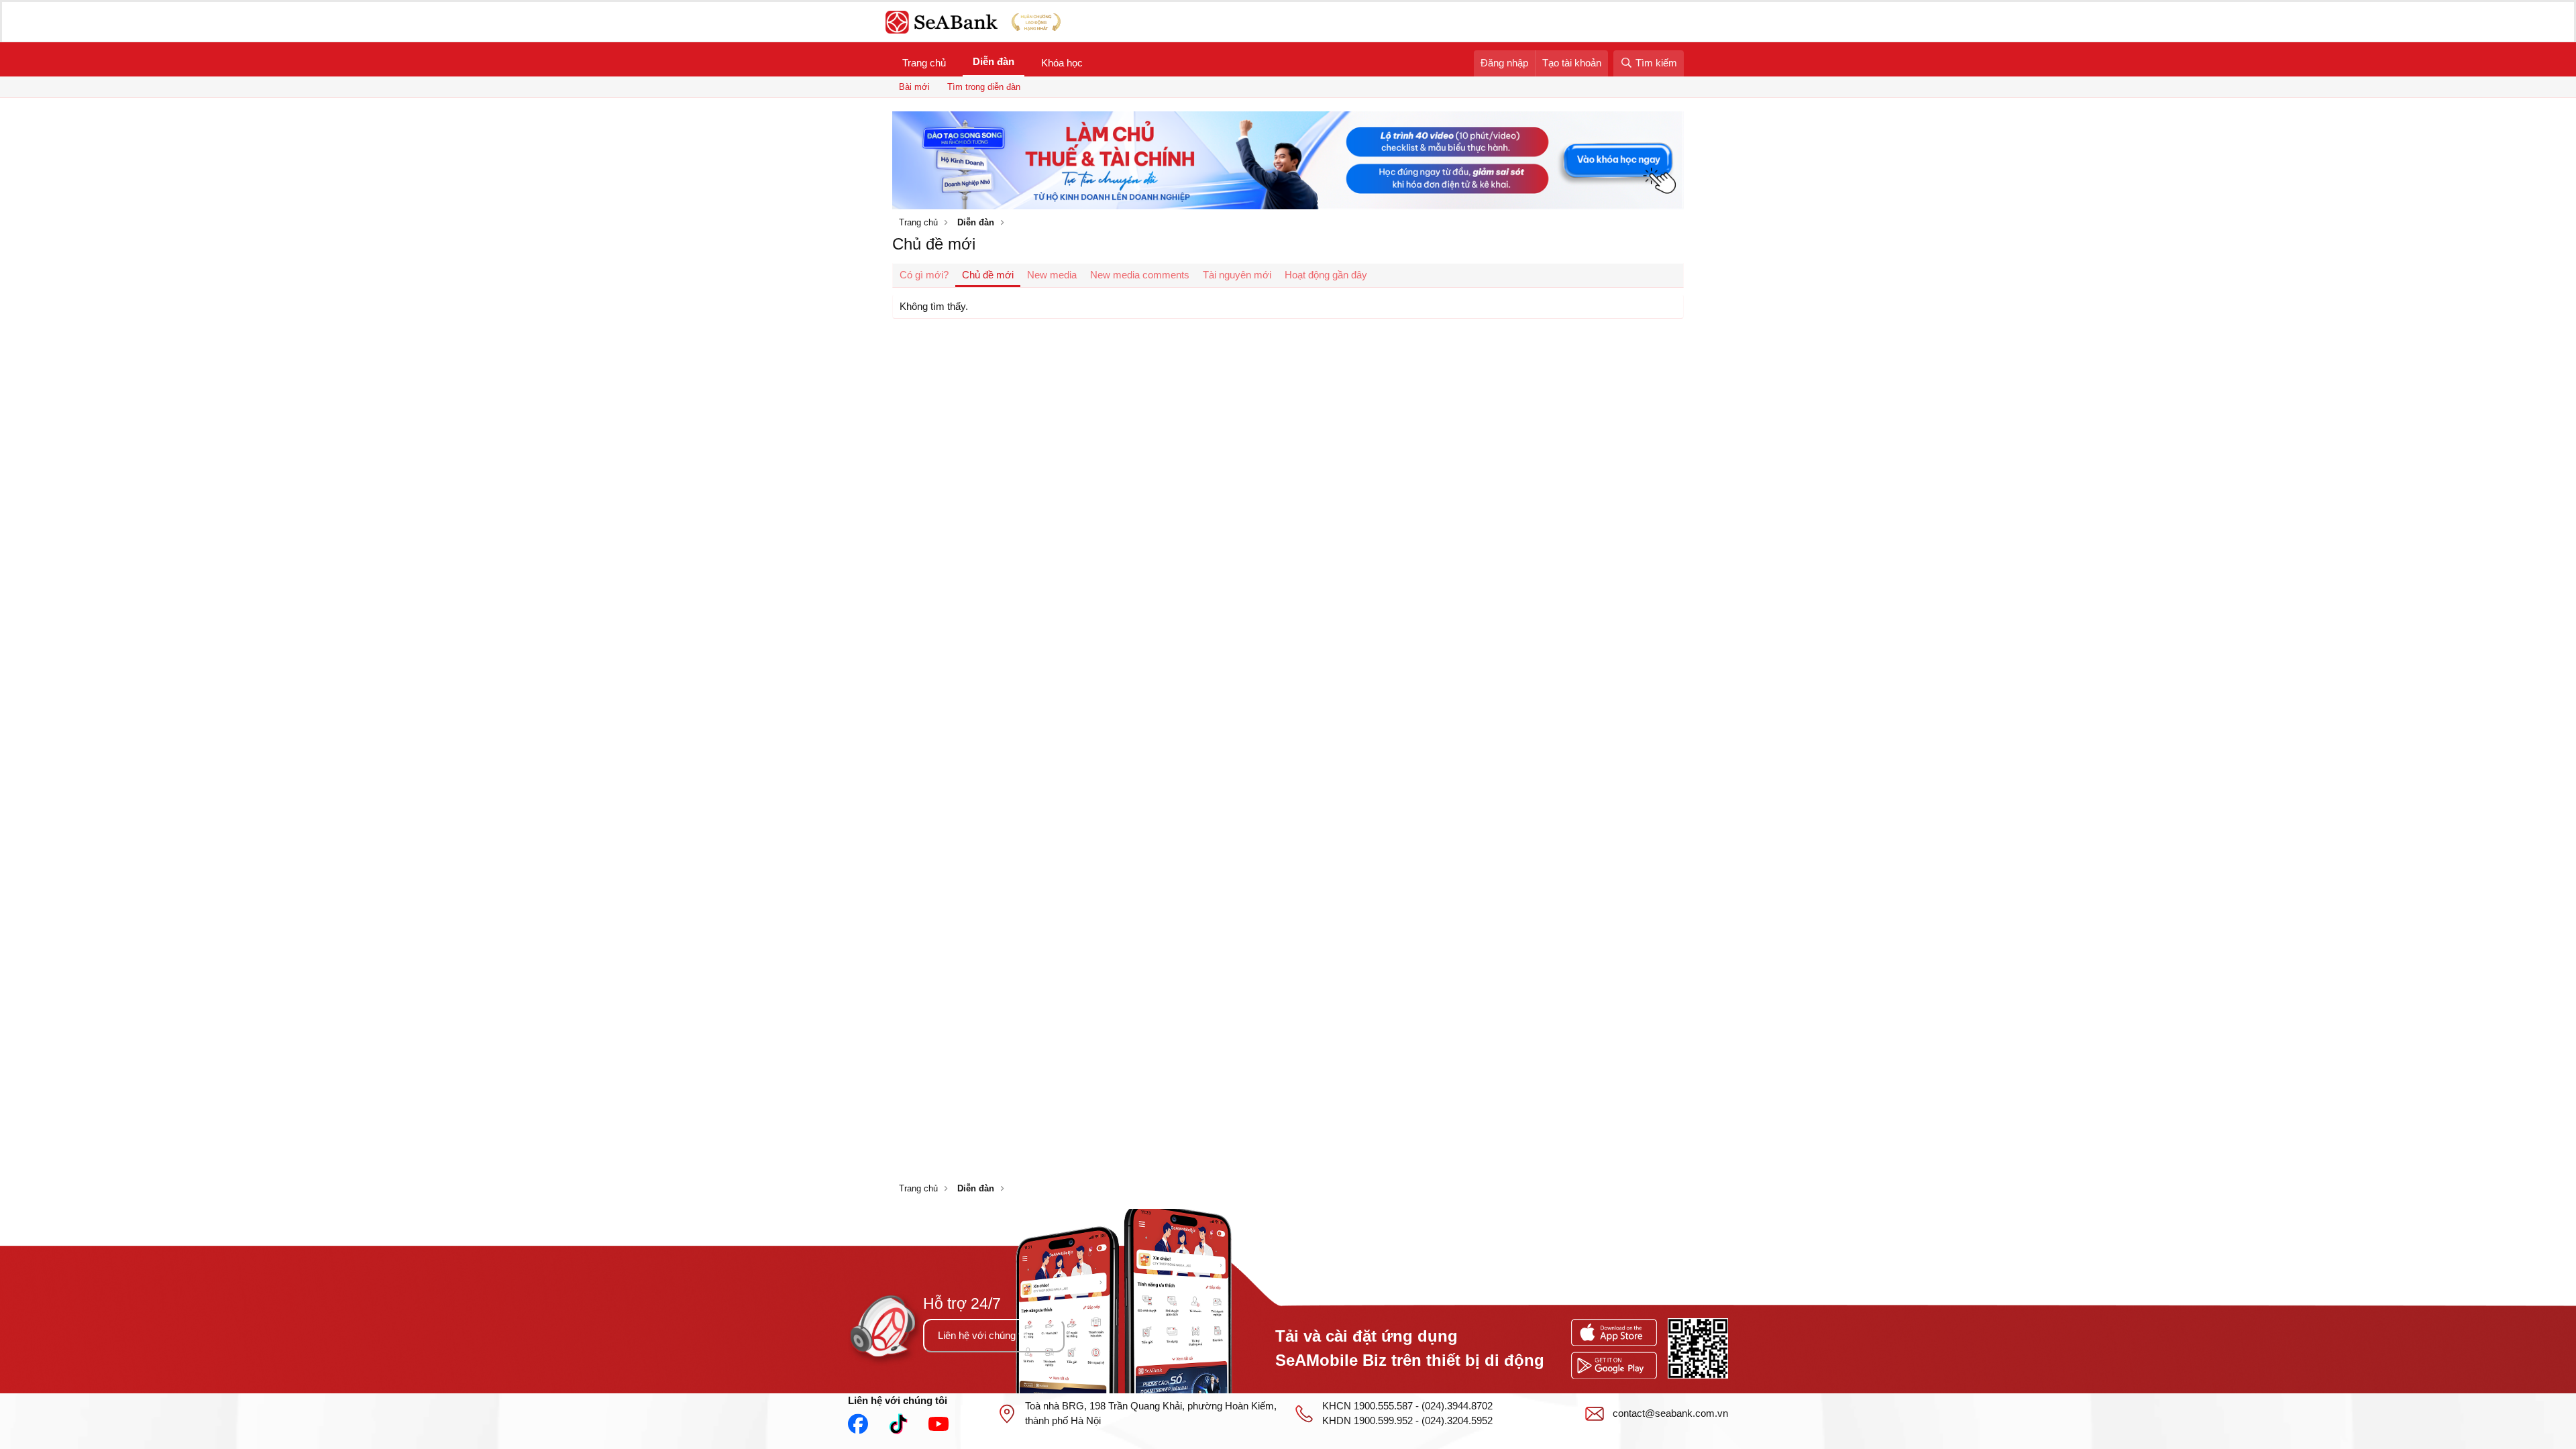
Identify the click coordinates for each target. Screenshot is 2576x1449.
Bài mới (914, 87)
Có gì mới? (924, 275)
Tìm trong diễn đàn (984, 87)
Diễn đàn (994, 61)
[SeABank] (977, 22)
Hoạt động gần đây (1326, 275)
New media (1052, 275)
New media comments (1140, 275)
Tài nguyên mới (1237, 275)
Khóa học (1062, 63)
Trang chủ (924, 63)
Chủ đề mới (988, 275)
